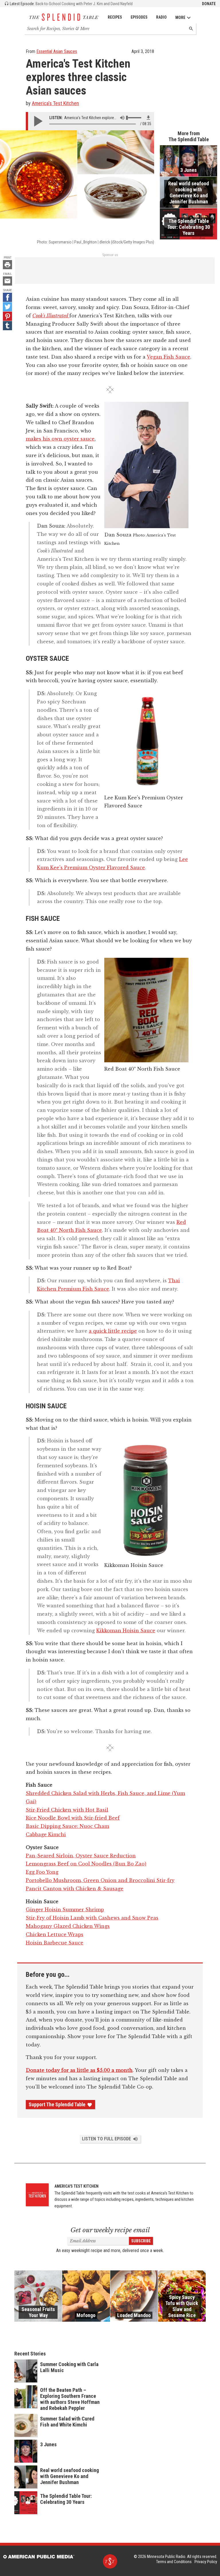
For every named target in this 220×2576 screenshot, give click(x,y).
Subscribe (141, 2241)
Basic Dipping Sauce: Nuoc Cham (67, 1826)
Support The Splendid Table (57, 2105)
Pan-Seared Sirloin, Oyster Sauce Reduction (81, 1856)
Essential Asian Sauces (57, 51)
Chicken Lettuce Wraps (55, 1934)
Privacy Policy (206, 2562)
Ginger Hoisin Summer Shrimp (65, 1910)
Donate (209, 4)
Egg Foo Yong (42, 1872)
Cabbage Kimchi (46, 1834)
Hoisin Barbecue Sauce (55, 1943)
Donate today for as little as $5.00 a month (79, 2070)
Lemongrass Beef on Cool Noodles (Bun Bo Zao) (86, 1864)
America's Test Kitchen (55, 103)
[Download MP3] (148, 118)
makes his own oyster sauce (60, 439)
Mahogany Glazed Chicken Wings (68, 1926)
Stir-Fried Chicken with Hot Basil (67, 1810)
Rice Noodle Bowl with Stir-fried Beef (73, 1818)
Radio (161, 17)
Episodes (139, 17)
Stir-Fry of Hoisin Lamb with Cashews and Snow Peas (92, 1918)
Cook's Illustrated (51, 316)
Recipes (115, 17)
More (180, 17)
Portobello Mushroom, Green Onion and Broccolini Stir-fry (100, 1880)
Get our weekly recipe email (110, 2230)
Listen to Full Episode (106, 2139)
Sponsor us (110, 255)
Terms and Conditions (174, 2562)
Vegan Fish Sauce (168, 357)
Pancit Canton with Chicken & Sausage (75, 1889)
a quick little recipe (113, 1331)
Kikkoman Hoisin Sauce (126, 1631)
